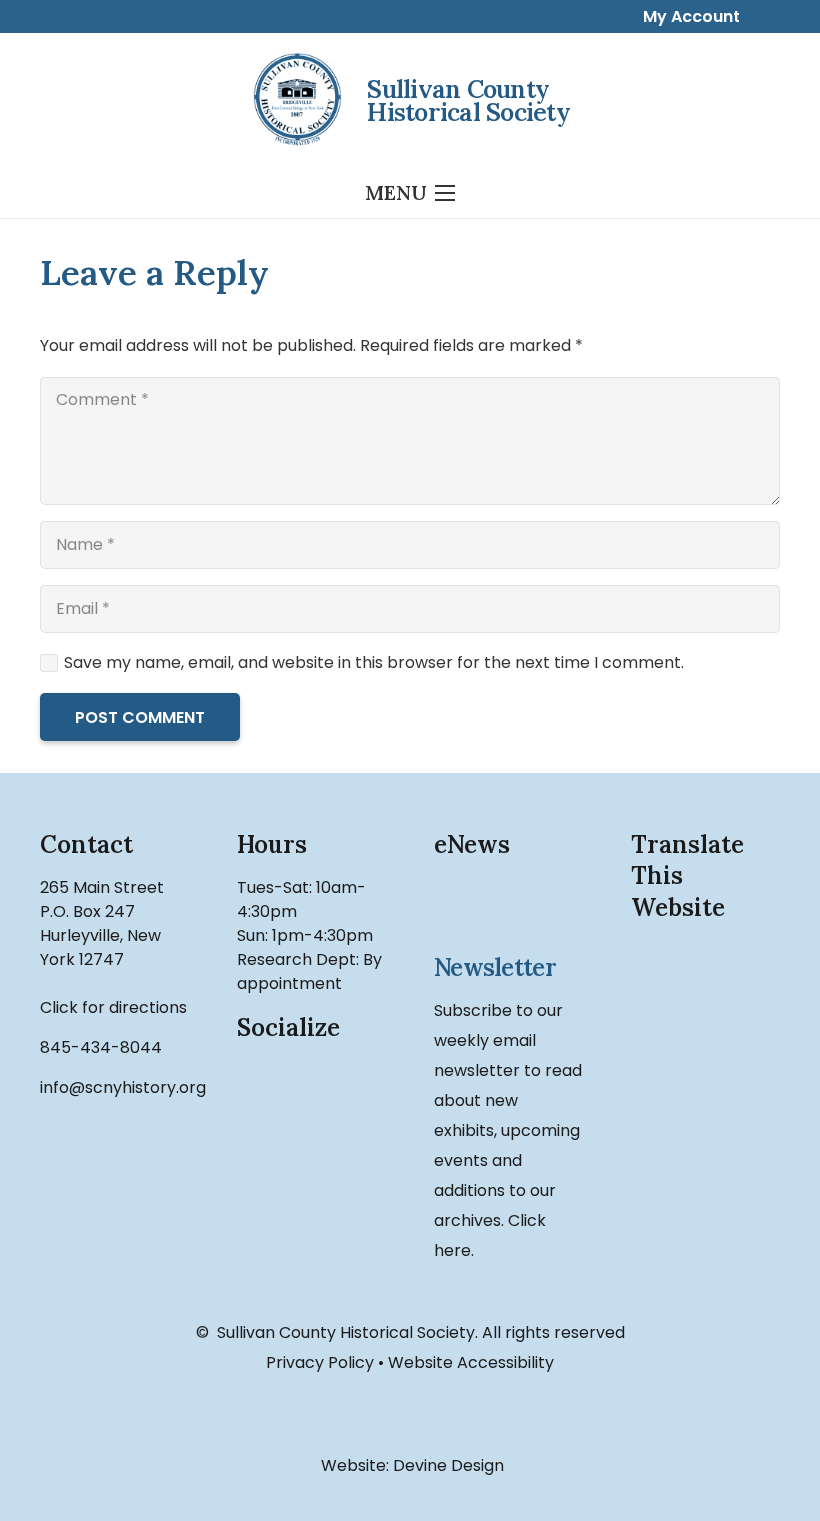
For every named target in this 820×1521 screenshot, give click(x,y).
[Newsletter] (508, 908)
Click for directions (113, 1007)
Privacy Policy (320, 1362)
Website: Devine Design (410, 1465)
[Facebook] (268, 1091)
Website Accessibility (471, 1362)
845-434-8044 (101, 1047)
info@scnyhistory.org (123, 1087)
